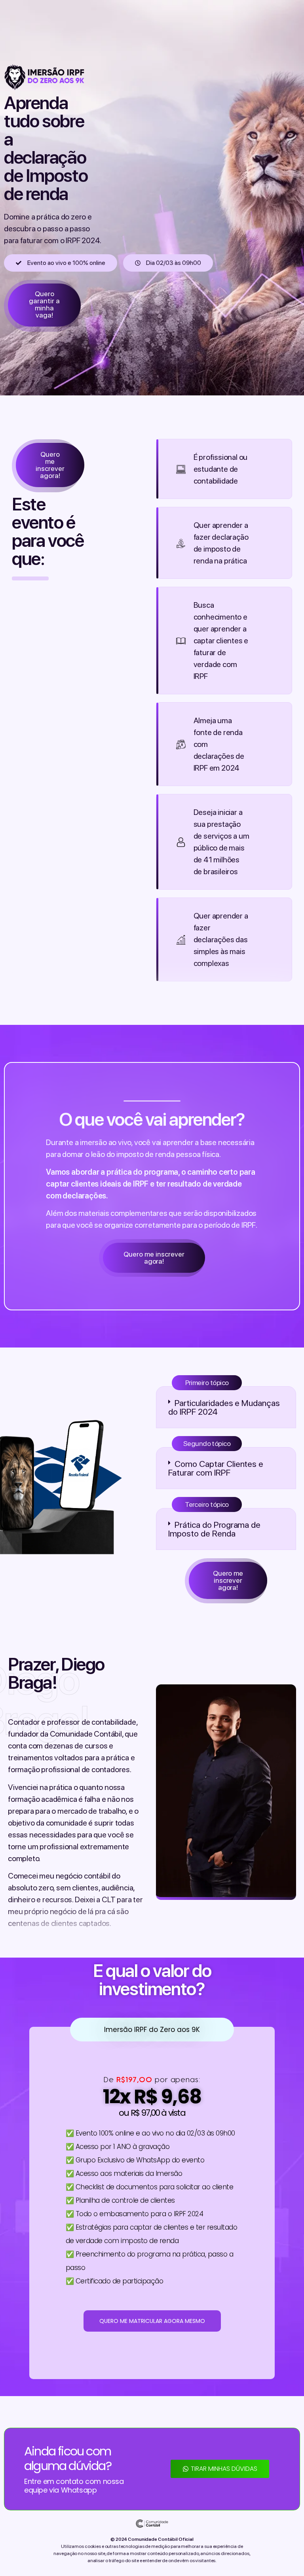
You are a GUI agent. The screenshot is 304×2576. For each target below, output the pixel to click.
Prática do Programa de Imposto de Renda (214, 1529)
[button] (226, 1407)
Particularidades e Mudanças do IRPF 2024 (224, 1407)
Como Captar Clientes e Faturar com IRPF (216, 1468)
